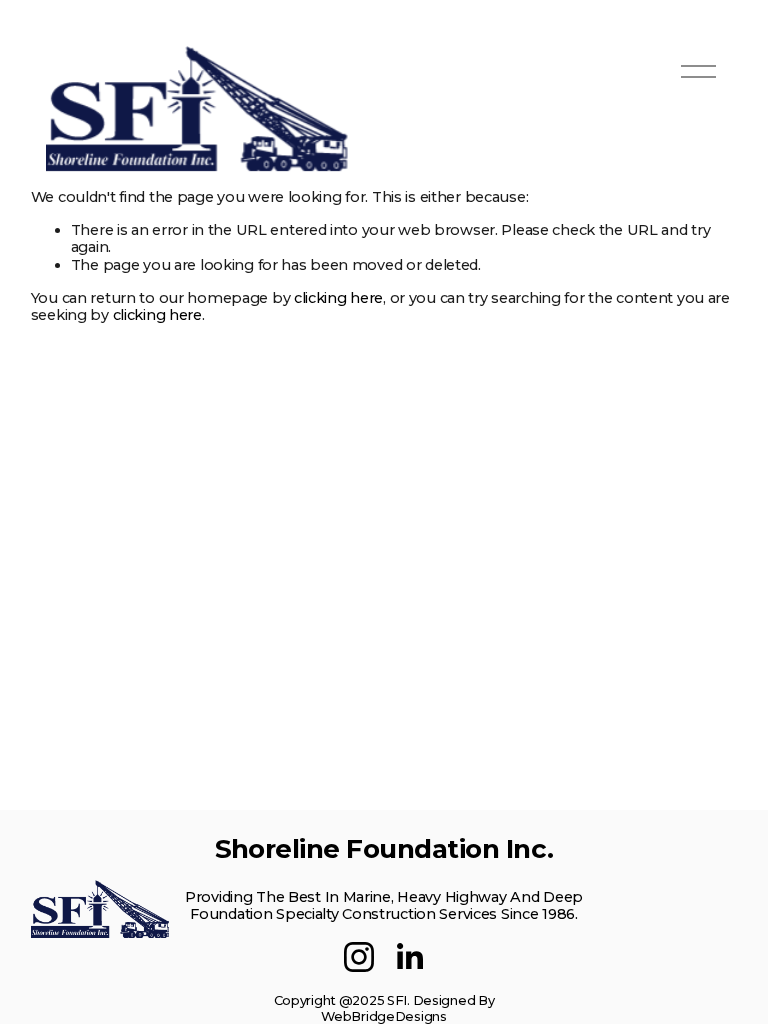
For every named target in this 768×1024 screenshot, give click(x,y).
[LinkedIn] (409, 957)
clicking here (338, 298)
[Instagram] (359, 957)
